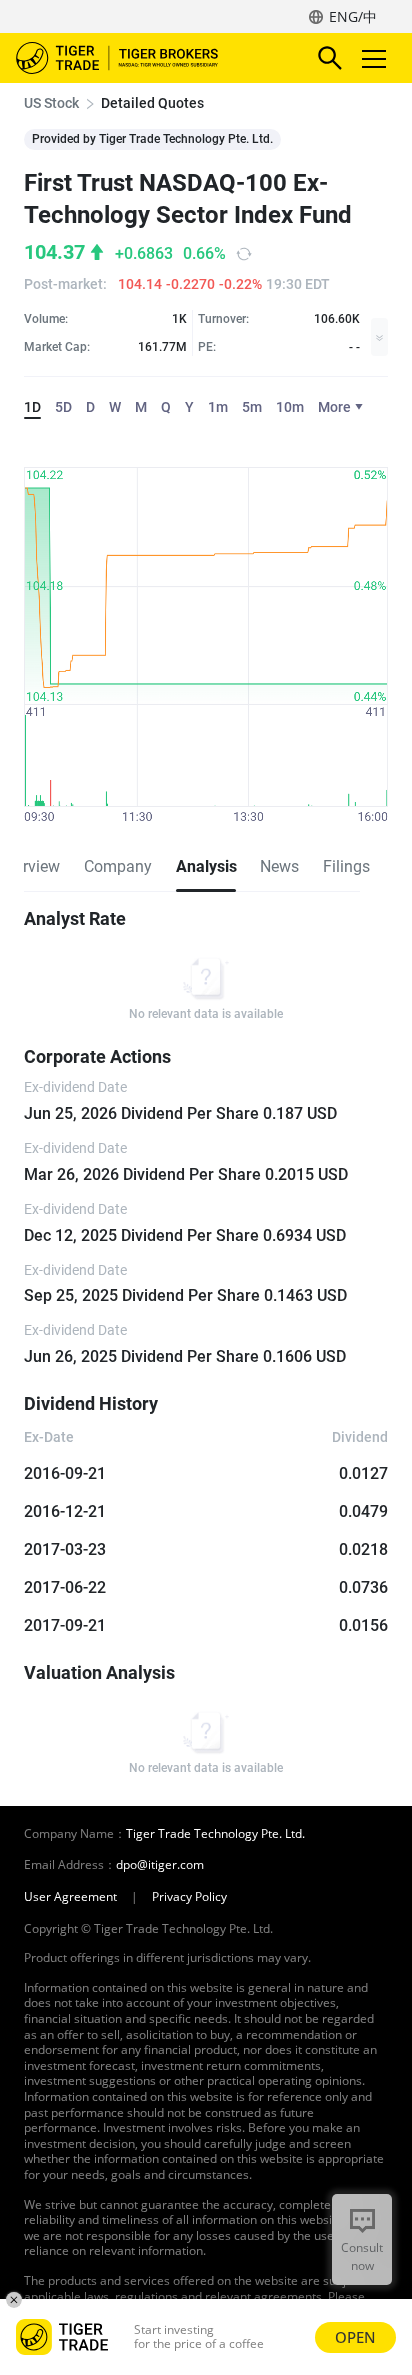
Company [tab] (118, 866)
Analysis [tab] (206, 866)
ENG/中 (353, 16)
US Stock (51, 103)
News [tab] (279, 866)
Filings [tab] (346, 866)
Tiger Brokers (131, 58)
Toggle (376, 58)
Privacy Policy (189, 1897)
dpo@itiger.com (160, 1865)
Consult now (362, 2256)
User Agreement (70, 1897)
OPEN (355, 2337)
